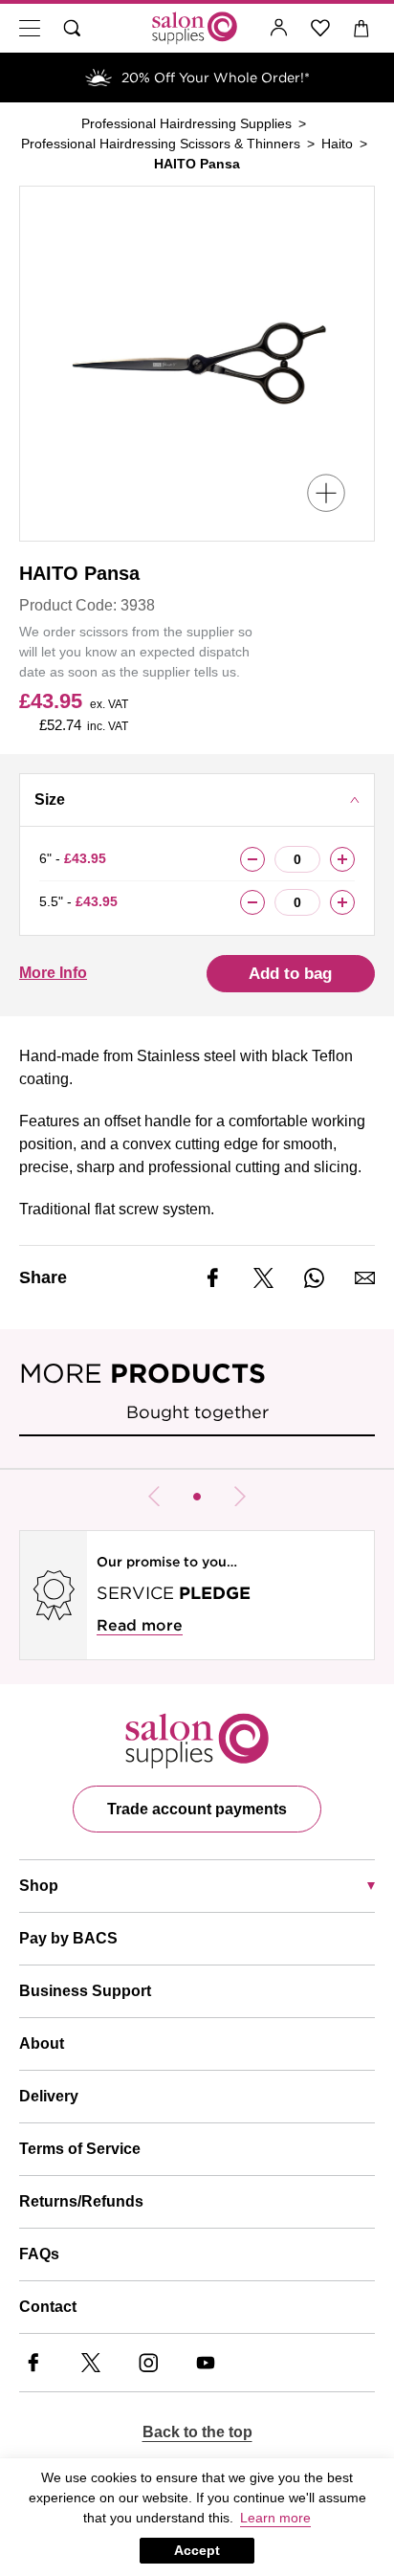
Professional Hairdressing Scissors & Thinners (161, 144)
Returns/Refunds (81, 2201)
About (42, 2043)
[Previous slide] (154, 1497)
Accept (197, 2550)
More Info (53, 973)
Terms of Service (80, 2149)
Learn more (275, 2518)
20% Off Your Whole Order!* (216, 78)
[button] (197, 1497)
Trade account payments (197, 1809)
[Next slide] (240, 1497)
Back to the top (197, 2432)
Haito (337, 144)
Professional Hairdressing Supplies (186, 123)
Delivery (49, 2096)
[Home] (195, 28)
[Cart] (362, 28)
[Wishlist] (321, 28)
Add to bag (290, 974)
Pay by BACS (68, 1938)
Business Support (85, 1991)
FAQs (39, 2254)
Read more (140, 1625)
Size (50, 799)
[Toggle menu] (30, 28)
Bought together (197, 1412)
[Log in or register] (279, 28)
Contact (48, 2307)
